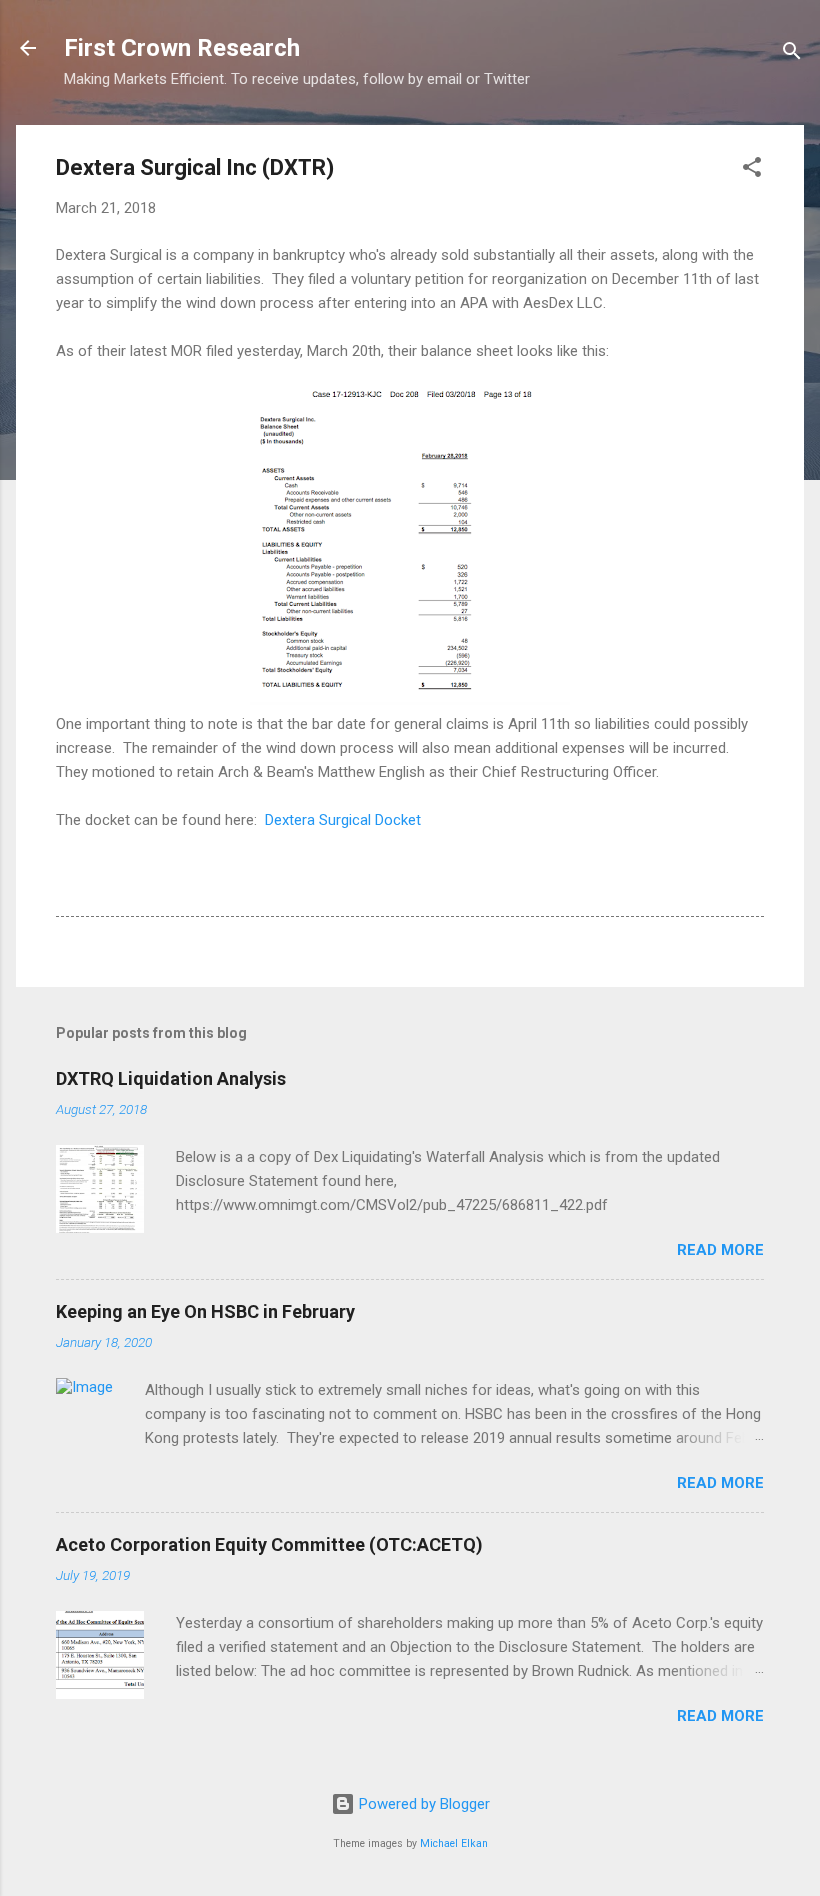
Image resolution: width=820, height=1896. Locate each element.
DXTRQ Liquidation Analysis (171, 1078)
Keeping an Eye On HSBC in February (205, 1311)
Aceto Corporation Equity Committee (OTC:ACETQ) (269, 1544)
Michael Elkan (454, 1843)
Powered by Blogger (422, 1804)
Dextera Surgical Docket (343, 820)
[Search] (792, 54)
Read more (720, 1250)
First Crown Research (182, 48)
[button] (752, 170)
